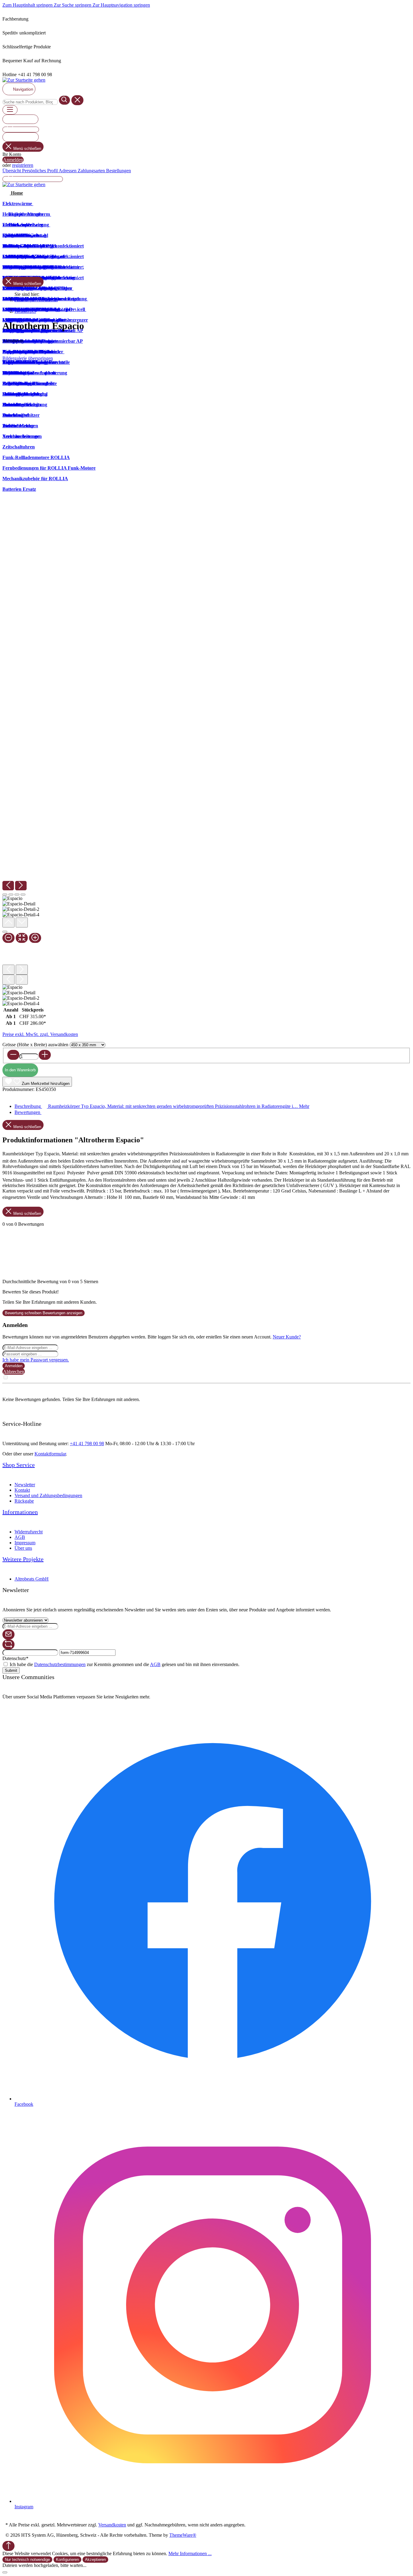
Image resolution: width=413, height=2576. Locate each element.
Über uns (23, 1548)
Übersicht (12, 171)
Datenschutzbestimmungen (60, 1664)
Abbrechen (14, 1372)
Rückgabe (24, 1501)
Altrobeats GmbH (32, 1579)
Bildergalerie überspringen (28, 358)
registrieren (23, 165)
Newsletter (25, 1485)
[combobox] (30, 102)
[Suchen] (65, 100)
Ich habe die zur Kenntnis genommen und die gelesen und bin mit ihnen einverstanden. (125, 1664)
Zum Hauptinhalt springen (28, 5)
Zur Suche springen (73, 5)
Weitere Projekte (23, 1559)
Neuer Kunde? (287, 1337)
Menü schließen (27, 149)
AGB (20, 1537)
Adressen (68, 171)
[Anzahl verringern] (13, 1055)
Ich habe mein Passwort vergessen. (36, 1360)
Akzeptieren (95, 2560)
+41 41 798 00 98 (87, 1443)
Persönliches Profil (40, 171)
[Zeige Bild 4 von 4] (23, 895)
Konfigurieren (67, 2560)
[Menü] (10, 110)
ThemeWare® (183, 2535)
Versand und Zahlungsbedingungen (48, 1495)
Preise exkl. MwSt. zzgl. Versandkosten (40, 1034)
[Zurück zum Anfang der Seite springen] (8, 2546)
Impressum (25, 1543)
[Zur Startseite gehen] (24, 80)
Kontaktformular (50, 1454)
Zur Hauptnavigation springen (121, 5)
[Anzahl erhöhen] (45, 1055)
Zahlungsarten (92, 171)
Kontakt (22, 1490)
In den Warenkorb (20, 1070)
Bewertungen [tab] (28, 1112)
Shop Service (19, 1465)
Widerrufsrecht (29, 1532)
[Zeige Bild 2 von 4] (11, 895)
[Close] (5, 932)
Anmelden (13, 160)
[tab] (162, 1106)
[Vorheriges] (8, 886)
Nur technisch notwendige (27, 2560)
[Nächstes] (21, 886)
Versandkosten (112, 2525)
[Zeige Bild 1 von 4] (5, 895)
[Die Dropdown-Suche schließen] (77, 100)
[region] (207, 684)
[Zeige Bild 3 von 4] (17, 895)
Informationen (20, 1512)
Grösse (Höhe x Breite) (35, 1045)
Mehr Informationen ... (190, 2553)
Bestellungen (119, 171)
